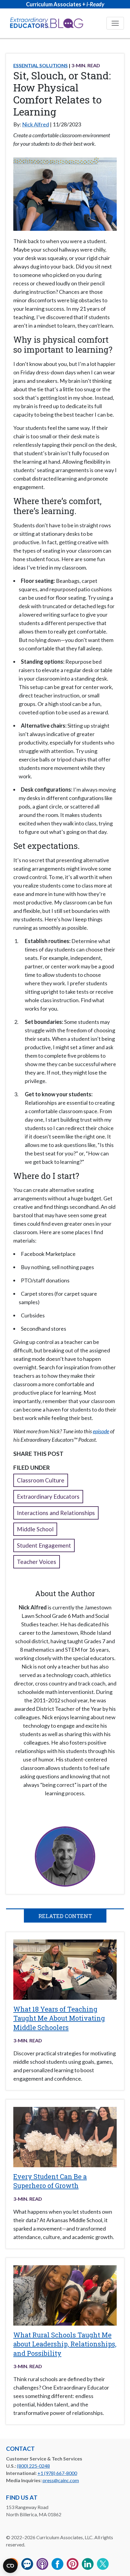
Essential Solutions (41, 65)
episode (101, 1431)
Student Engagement (44, 1545)
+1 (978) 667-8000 (57, 2473)
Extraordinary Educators (48, 1496)
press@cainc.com (61, 2480)
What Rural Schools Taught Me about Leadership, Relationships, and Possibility (65, 2344)
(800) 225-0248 (33, 2466)
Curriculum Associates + (65, 4)
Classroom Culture (41, 1480)
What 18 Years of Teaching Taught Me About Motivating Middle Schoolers (59, 2018)
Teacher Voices (37, 1562)
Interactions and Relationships (56, 1513)
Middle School (35, 1529)
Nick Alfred (36, 124)
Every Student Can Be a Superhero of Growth (50, 2181)
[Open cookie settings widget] (10, 2566)
